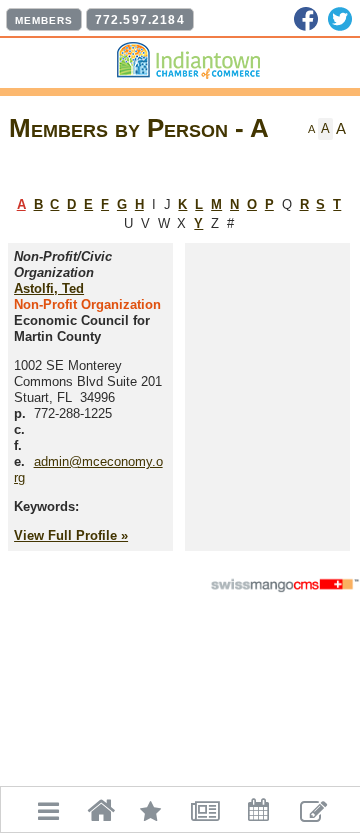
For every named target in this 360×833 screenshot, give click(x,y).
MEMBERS (44, 20)
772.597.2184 (140, 20)
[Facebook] (306, 19)
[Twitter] (340, 19)
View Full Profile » (71, 535)
